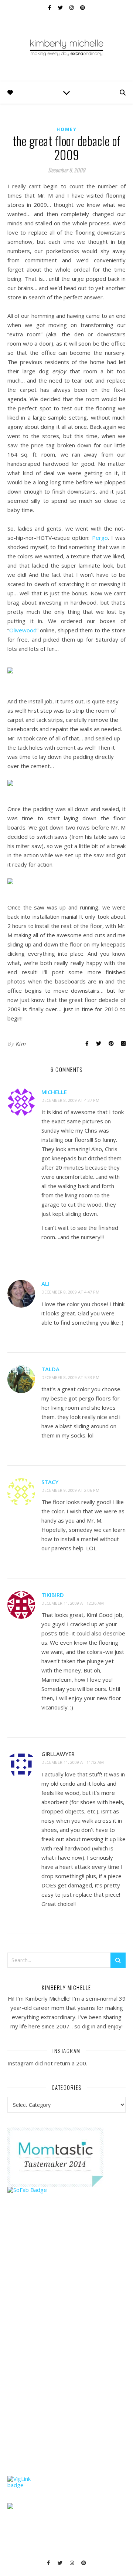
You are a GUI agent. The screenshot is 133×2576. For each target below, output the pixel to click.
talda (50, 1369)
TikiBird (53, 1595)
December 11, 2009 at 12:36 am (73, 1603)
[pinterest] (83, 7)
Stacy (50, 1482)
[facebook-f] (50, 7)
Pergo (100, 538)
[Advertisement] (63, 2349)
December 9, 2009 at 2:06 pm (70, 1490)
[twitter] (61, 7)
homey (67, 129)
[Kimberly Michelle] (66, 47)
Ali (45, 1284)
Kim (21, 1044)
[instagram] (72, 7)
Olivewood (23, 630)
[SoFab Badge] (66, 2190)
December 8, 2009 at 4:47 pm (70, 1292)
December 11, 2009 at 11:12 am (73, 1762)
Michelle (54, 1092)
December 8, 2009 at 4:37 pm (70, 1100)
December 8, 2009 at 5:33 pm (70, 1377)
